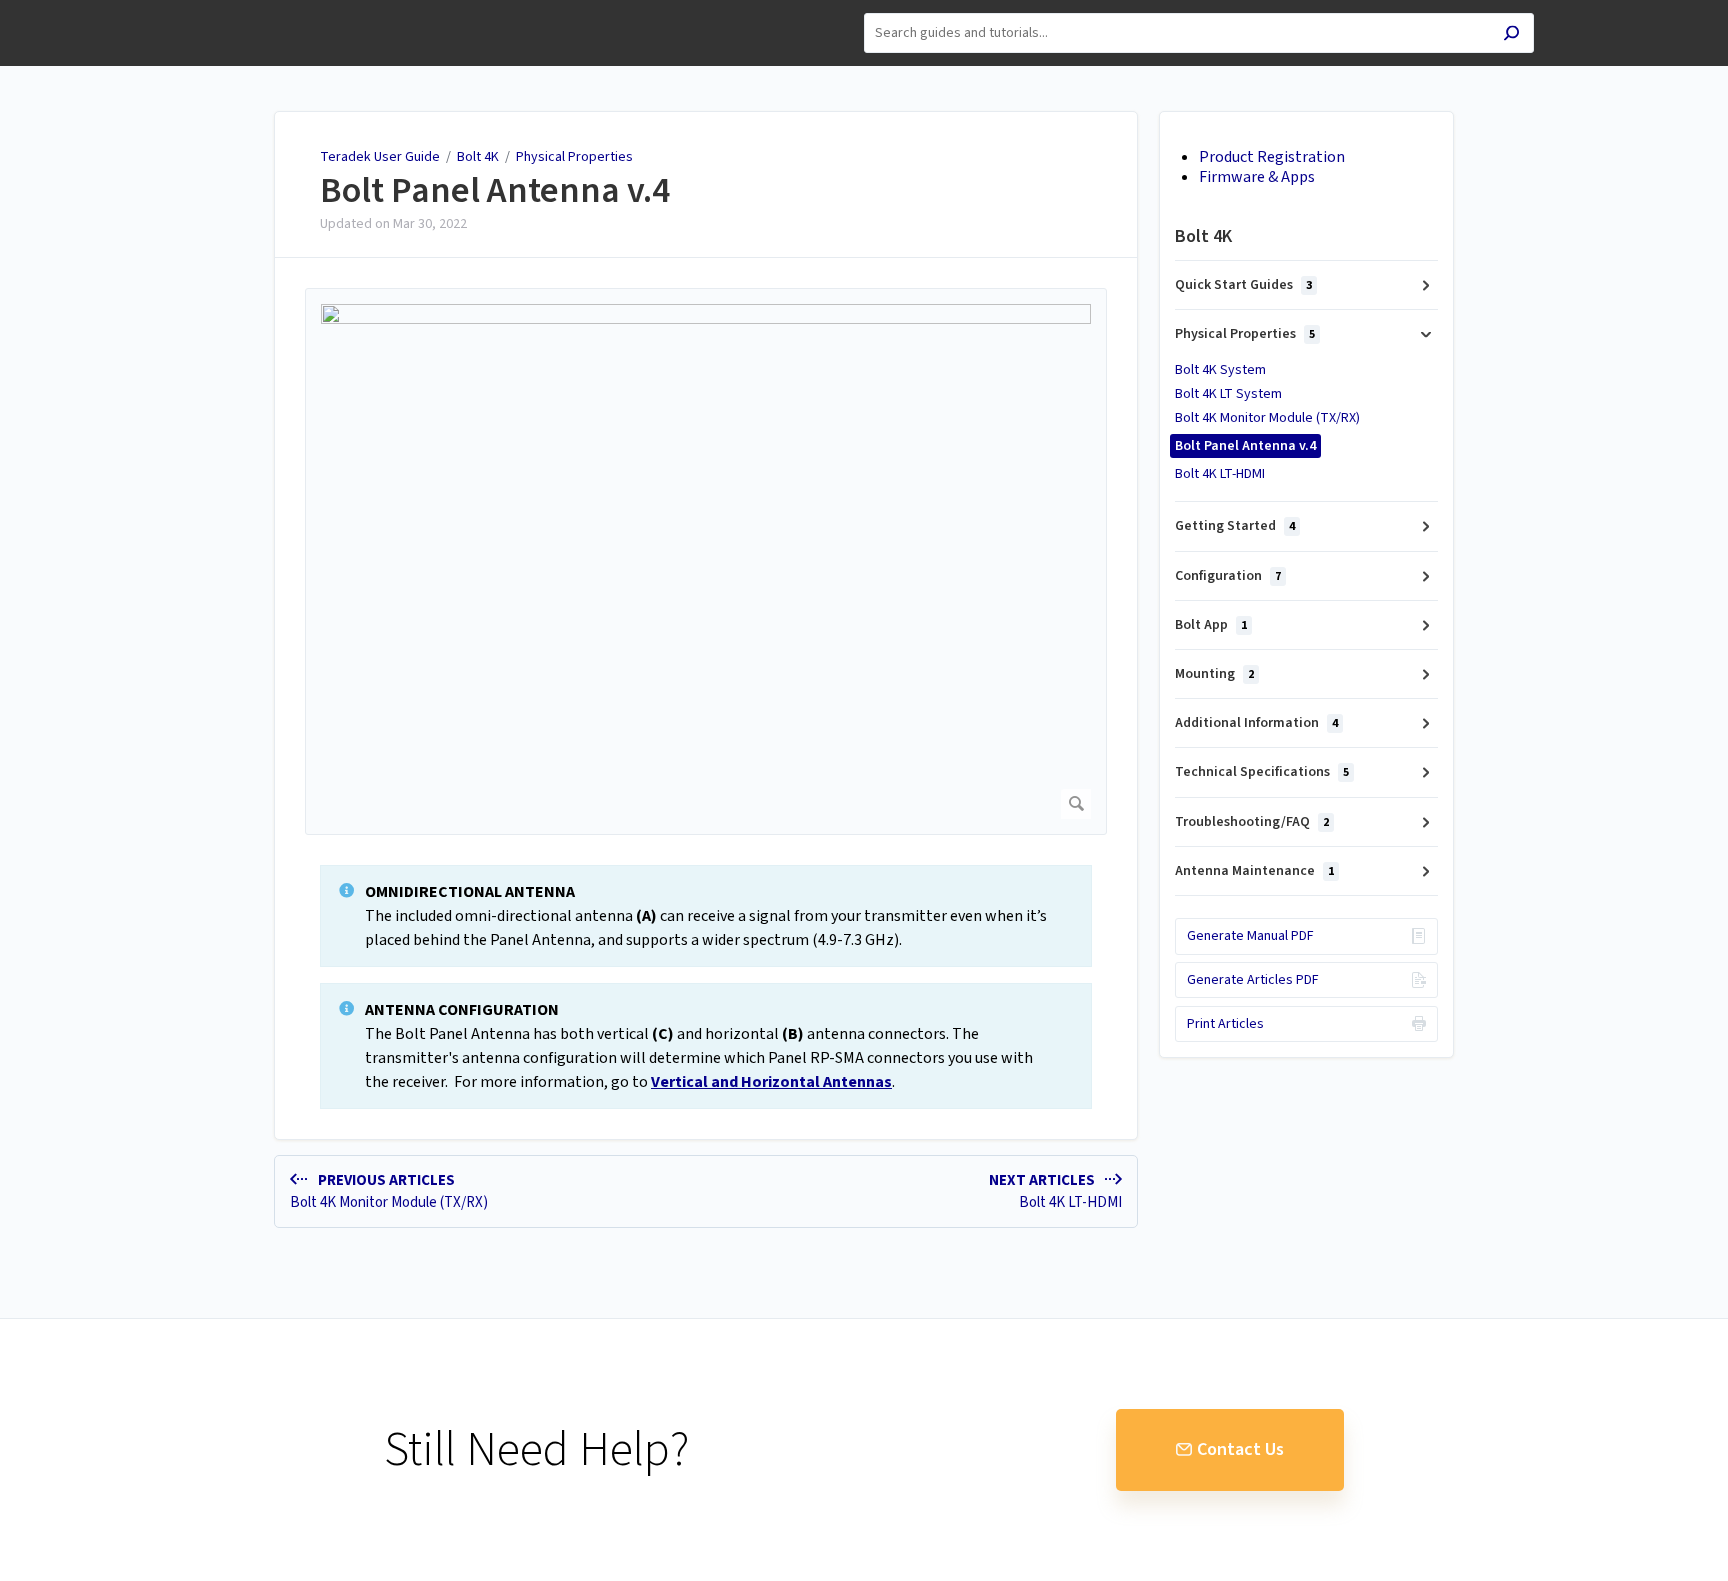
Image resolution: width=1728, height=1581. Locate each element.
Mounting (1214, 674)
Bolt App (1211, 625)
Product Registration (1272, 157)
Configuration (1228, 576)
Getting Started (1235, 526)
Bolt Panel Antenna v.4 (495, 191)
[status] (706, 916)
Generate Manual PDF (1250, 936)
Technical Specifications (1262, 772)
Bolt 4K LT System (1228, 394)
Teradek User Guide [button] (255, 10)
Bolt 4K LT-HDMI (1220, 474)
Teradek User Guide (380, 157)
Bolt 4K (479, 157)
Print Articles (1225, 1024)
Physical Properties (574, 157)
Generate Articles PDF (1253, 980)
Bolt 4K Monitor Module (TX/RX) (1267, 418)
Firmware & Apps (1257, 177)
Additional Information (1256, 723)
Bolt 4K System (1220, 370)
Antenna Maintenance (1254, 871)
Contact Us (1240, 1449)
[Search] (1511, 35)
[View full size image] (706, 561)
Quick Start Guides (1243, 285)
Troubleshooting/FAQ (1252, 822)
